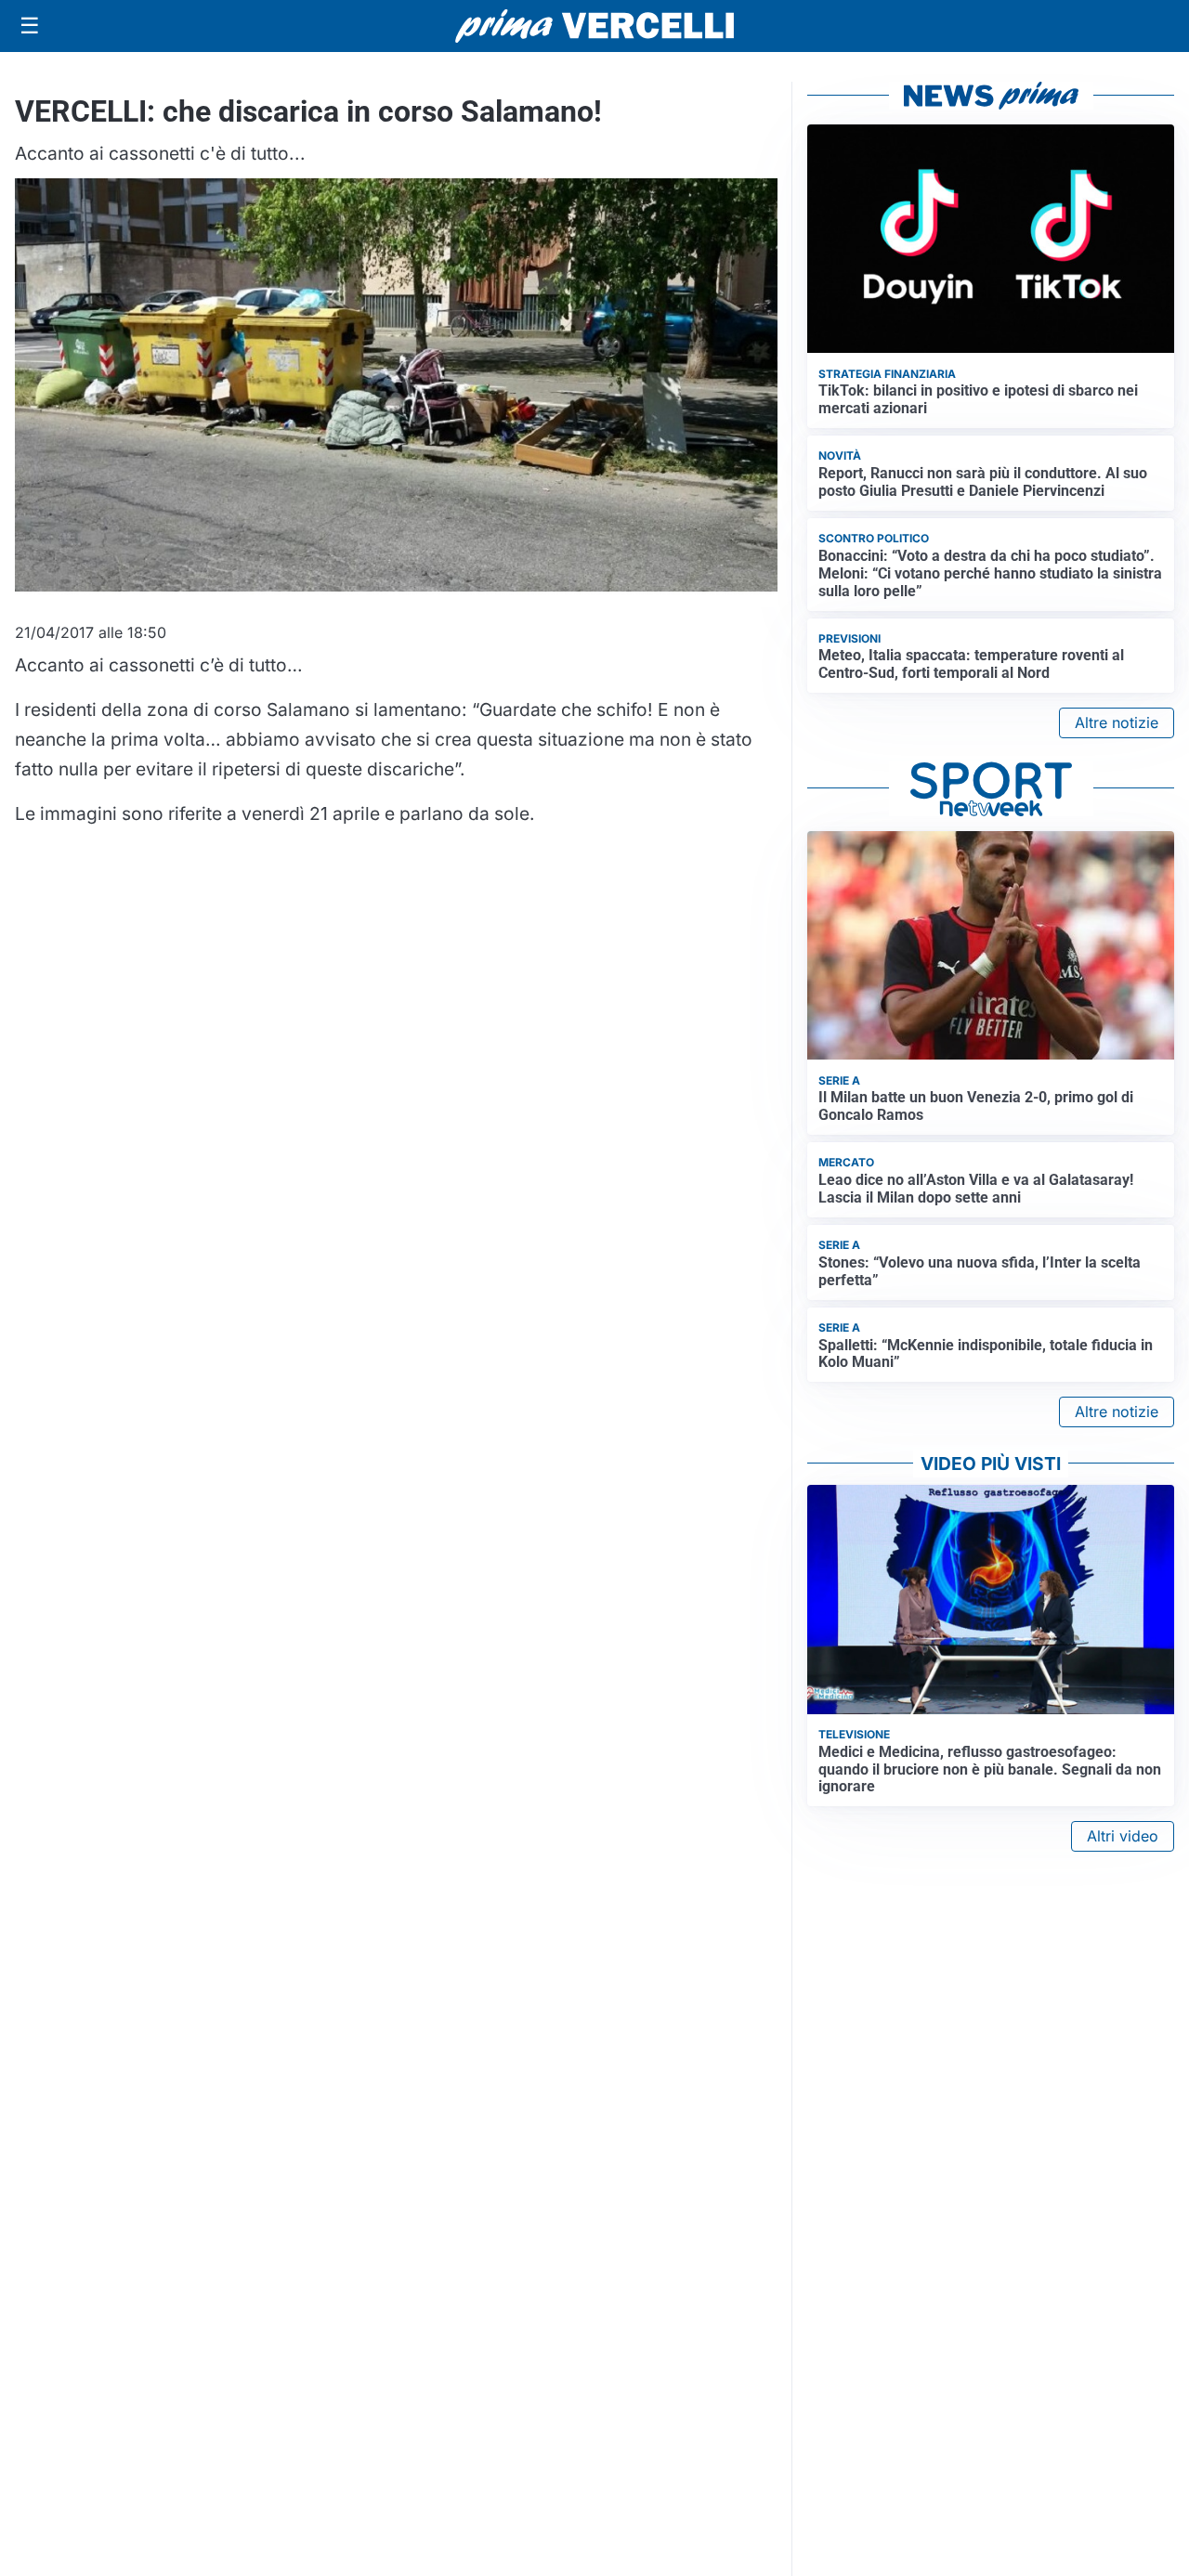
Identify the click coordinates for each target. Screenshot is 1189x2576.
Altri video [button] (1123, 1836)
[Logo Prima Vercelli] (594, 26)
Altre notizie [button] (1117, 722)
